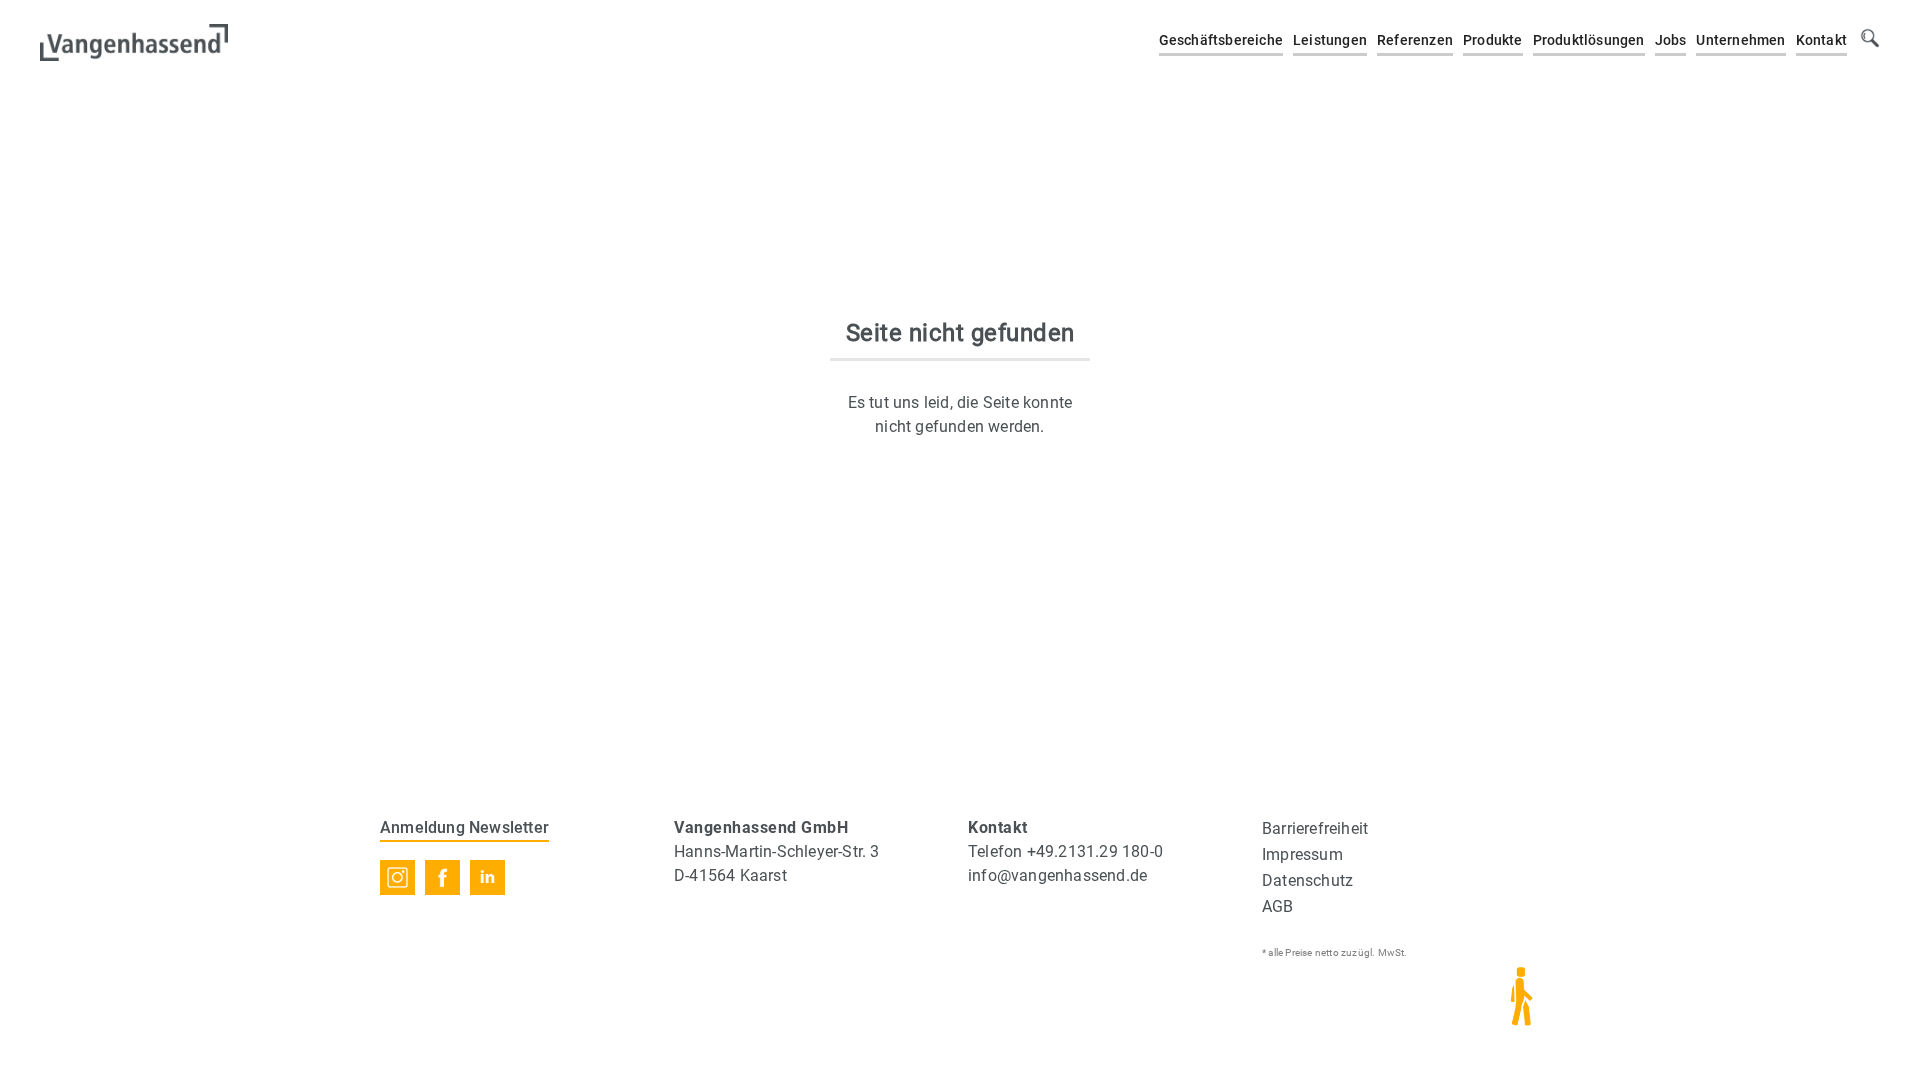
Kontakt (1821, 40)
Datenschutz (1307, 880)
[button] (1221, 42)
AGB (1278, 906)
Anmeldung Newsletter (464, 827)
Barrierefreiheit (1315, 828)
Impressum (1302, 854)
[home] (134, 40)
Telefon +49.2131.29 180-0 (1065, 851)
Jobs (1671, 40)
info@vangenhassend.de (1057, 875)
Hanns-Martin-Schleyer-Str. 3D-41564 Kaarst (777, 863)
